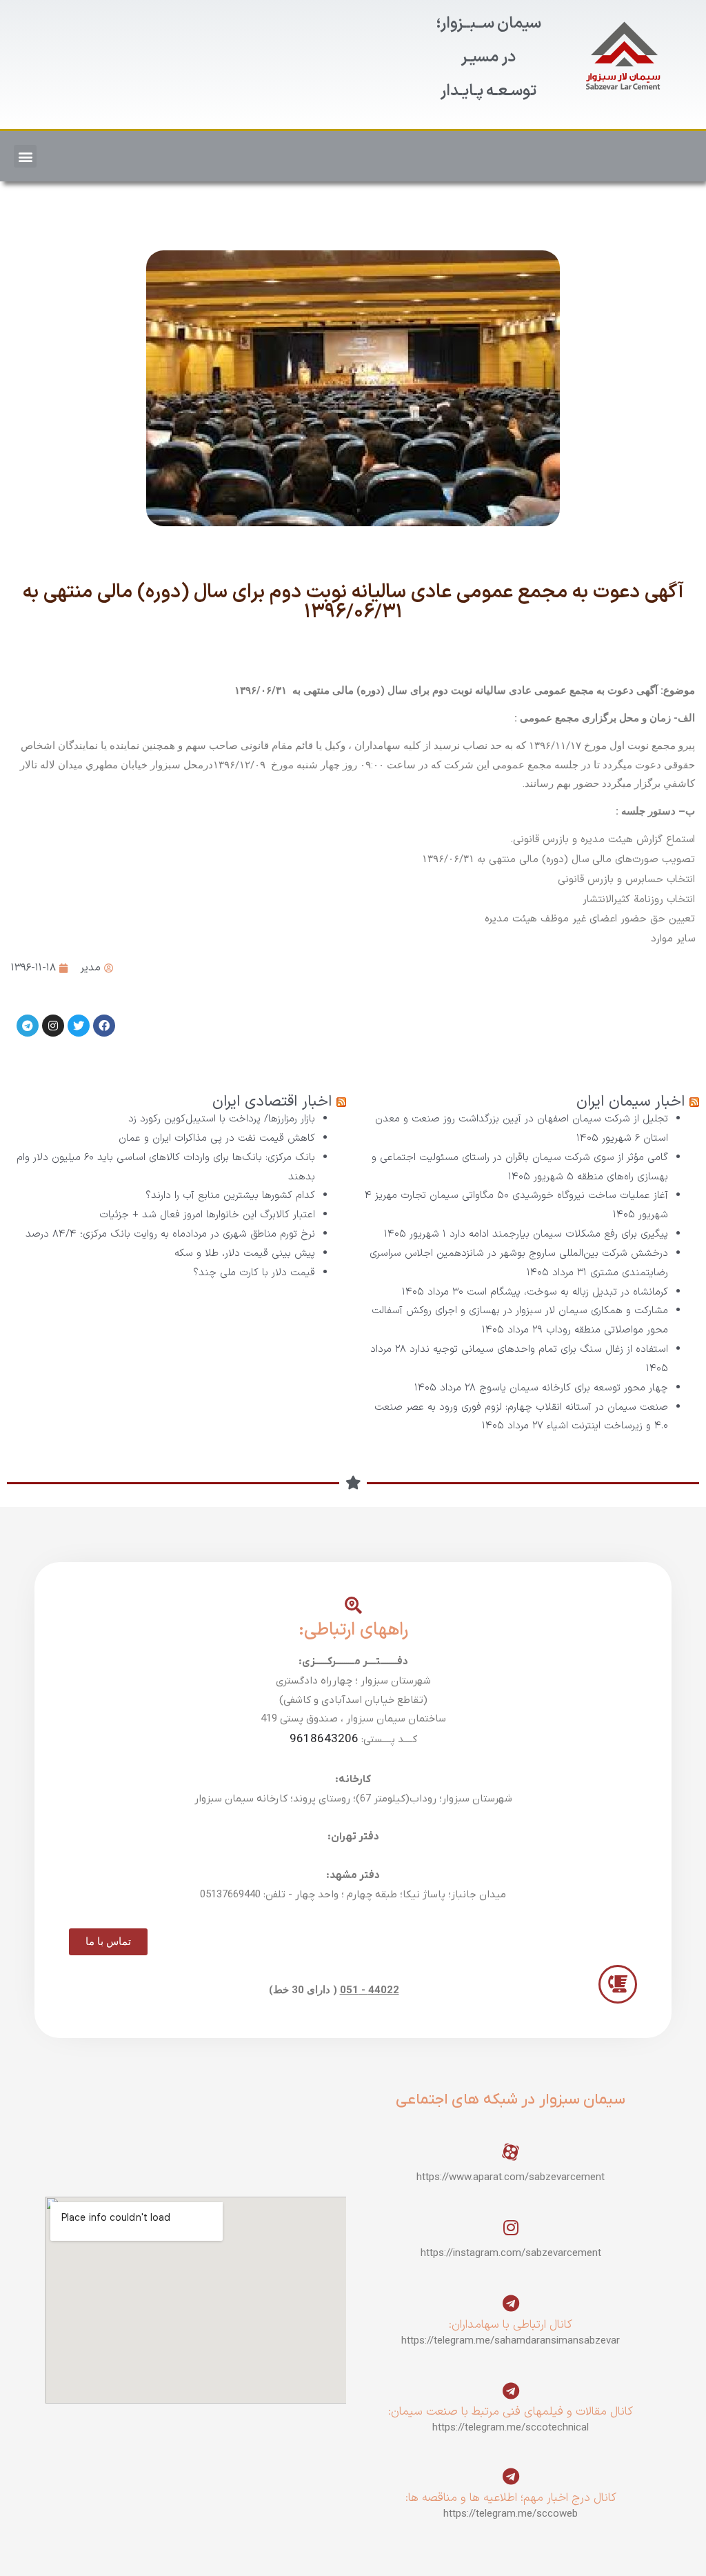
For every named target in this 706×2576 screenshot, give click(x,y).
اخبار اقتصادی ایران (272, 1102)
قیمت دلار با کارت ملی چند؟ (254, 1273)
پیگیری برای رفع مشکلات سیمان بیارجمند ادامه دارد (559, 1234)
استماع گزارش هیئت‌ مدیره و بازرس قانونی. (603, 840)
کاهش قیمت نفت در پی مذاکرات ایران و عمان (217, 1138)
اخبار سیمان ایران (631, 1102)
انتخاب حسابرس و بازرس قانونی (626, 880)
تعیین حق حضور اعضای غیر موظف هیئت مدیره (590, 919)
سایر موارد (673, 939)
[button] (25, 156)
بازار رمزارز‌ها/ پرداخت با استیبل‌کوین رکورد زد (222, 1119)
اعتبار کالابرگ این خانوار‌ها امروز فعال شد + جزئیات (207, 1215)
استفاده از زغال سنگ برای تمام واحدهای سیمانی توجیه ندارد (539, 1349)
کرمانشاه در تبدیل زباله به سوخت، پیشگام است (567, 1292)
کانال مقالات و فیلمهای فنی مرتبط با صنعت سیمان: (511, 2412)
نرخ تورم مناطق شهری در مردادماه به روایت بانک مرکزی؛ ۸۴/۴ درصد (170, 1234)
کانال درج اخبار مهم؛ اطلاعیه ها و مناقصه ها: (511, 2498)
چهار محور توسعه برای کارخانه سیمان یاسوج (574, 1388)
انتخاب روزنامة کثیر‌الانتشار (639, 900)
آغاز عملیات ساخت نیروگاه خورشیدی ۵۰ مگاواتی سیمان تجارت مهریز (522, 1196)
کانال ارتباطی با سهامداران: (511, 2325)
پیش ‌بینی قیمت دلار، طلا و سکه (245, 1254)
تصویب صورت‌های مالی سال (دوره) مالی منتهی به (586, 860)
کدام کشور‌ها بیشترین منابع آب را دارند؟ (230, 1196)
